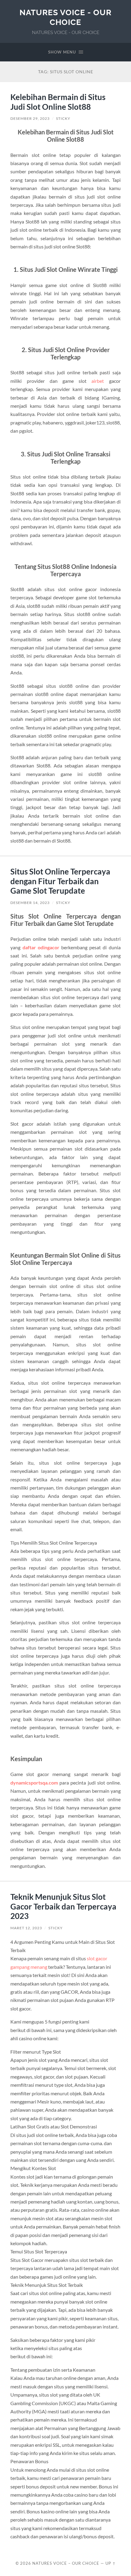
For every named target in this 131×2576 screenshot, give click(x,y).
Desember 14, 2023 (30, 903)
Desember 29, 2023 (30, 118)
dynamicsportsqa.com (34, 1783)
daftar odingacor (41, 947)
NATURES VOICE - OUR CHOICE (65, 17)
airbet (98, 381)
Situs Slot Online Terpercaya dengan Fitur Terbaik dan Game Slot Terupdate (60, 881)
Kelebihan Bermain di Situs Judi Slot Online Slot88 (58, 102)
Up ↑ (111, 2563)
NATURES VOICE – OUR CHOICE (66, 2563)
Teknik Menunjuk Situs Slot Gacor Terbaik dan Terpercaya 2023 (63, 1906)
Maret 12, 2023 (26, 1928)
